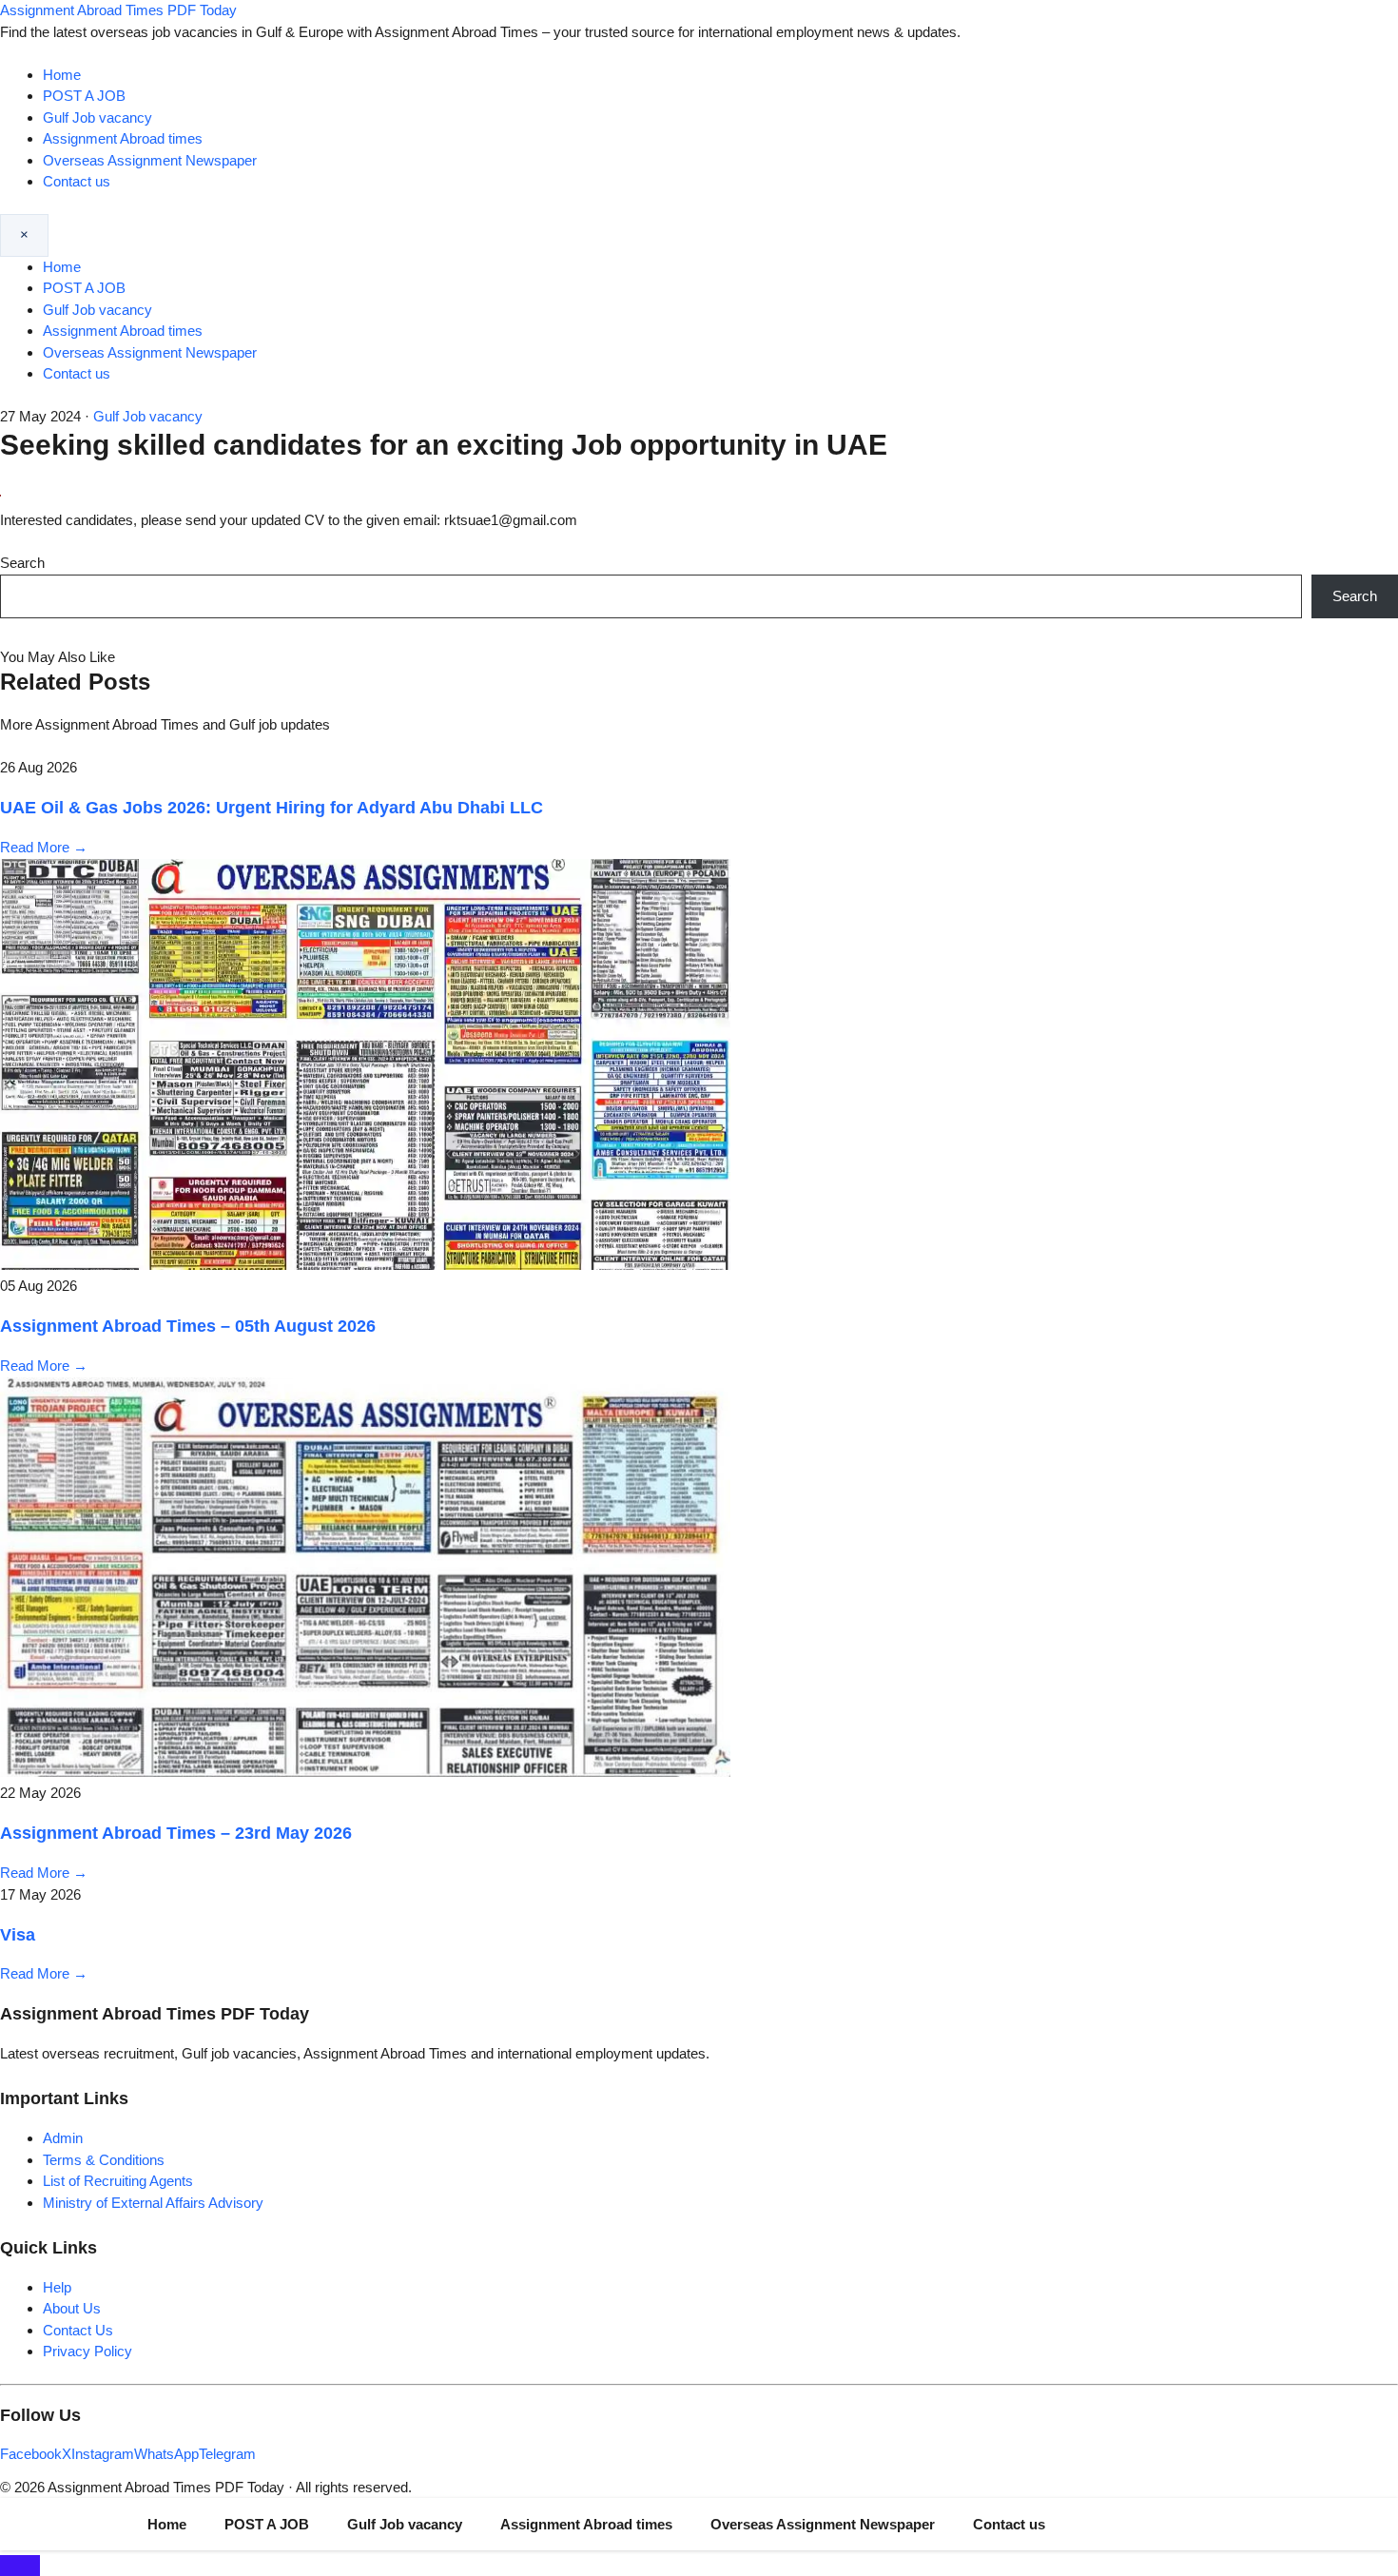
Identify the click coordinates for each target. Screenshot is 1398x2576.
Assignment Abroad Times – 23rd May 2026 (176, 1833)
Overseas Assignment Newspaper (150, 160)
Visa (18, 1935)
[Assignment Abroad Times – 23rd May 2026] (365, 1772)
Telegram (227, 2454)
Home (62, 75)
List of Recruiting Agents (118, 2181)
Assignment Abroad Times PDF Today (118, 10)
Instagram (103, 2454)
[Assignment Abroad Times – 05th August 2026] (365, 1265)
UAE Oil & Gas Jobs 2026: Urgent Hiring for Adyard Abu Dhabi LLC (272, 808)
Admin (63, 2138)
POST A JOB (84, 96)
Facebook (31, 2454)
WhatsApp (166, 2454)
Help (57, 2287)
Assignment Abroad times (123, 138)
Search (22, 563)
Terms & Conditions (104, 2160)
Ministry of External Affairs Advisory (153, 2203)
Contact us (77, 181)
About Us (72, 2308)
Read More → (44, 847)
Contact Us (78, 2330)
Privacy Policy (87, 2351)
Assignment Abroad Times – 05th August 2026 (188, 1326)
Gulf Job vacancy (97, 117)
